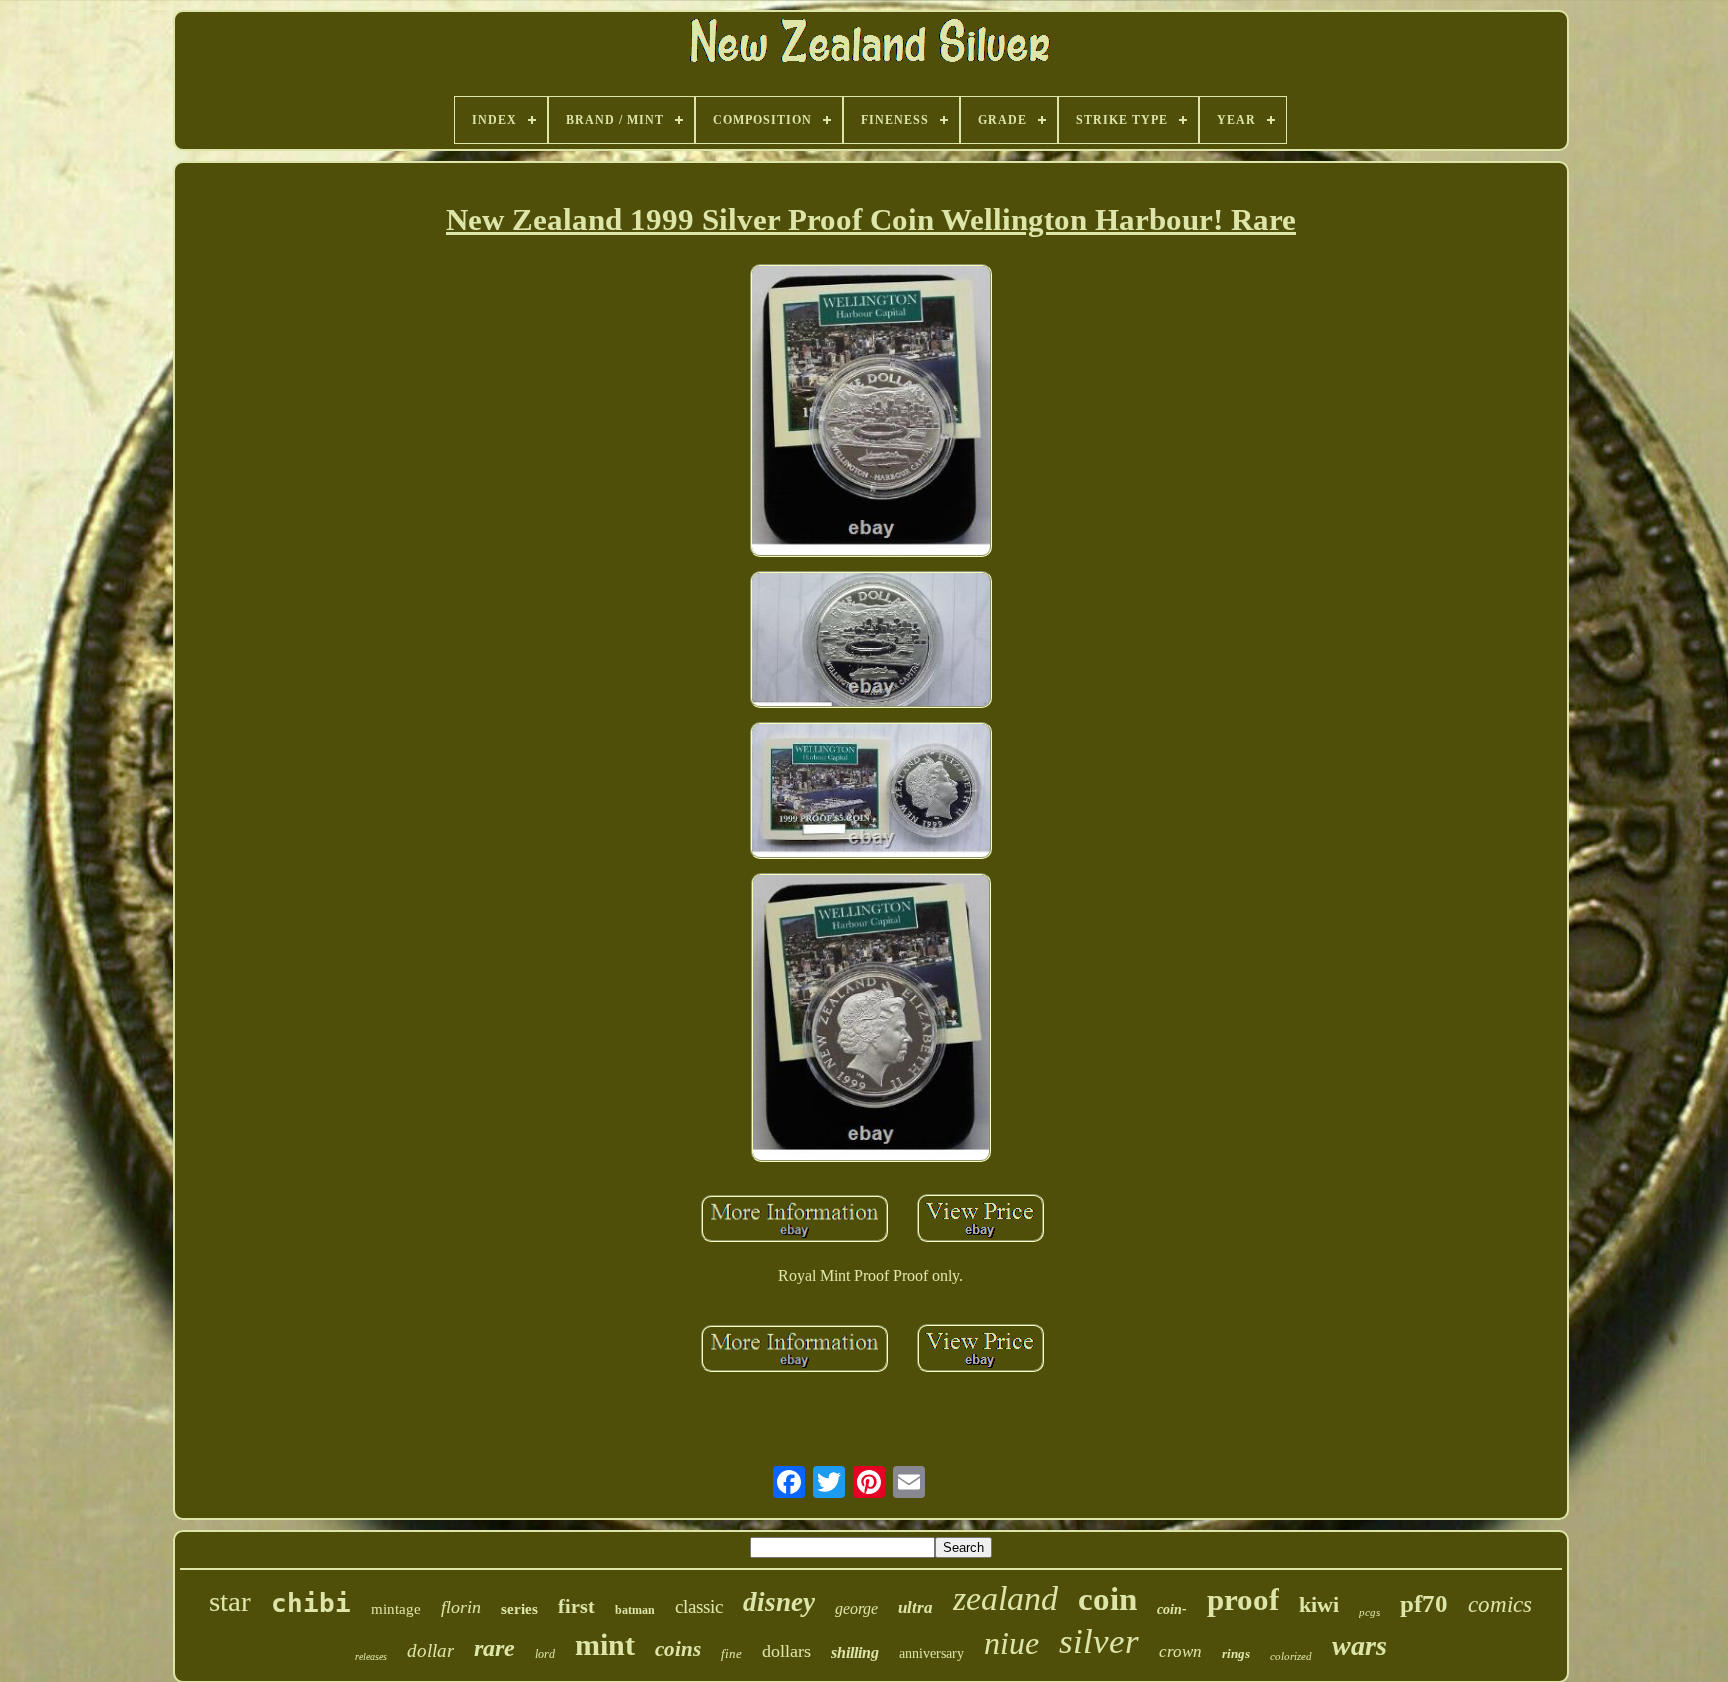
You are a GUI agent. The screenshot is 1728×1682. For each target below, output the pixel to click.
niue (1011, 1643)
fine (731, 1653)
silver (1099, 1641)
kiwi (1319, 1604)
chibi (311, 1603)
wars (1359, 1645)
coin (1107, 1599)
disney (779, 1602)
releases (371, 1656)
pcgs (1369, 1612)
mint (605, 1644)
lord (545, 1654)
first (576, 1606)
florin (461, 1607)
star (230, 1601)
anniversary (931, 1653)
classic (699, 1606)
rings (1236, 1653)
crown (1180, 1651)
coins (678, 1649)
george (856, 1608)
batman (635, 1610)
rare (494, 1648)
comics (1500, 1604)
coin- (1172, 1609)
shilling (855, 1652)
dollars (786, 1651)
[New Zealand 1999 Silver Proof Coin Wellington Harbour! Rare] (871, 413)
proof (1243, 1599)
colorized (1291, 1656)
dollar (430, 1650)
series (519, 1609)
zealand (1005, 1598)
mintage (396, 1609)
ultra (915, 1607)
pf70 (1424, 1603)
